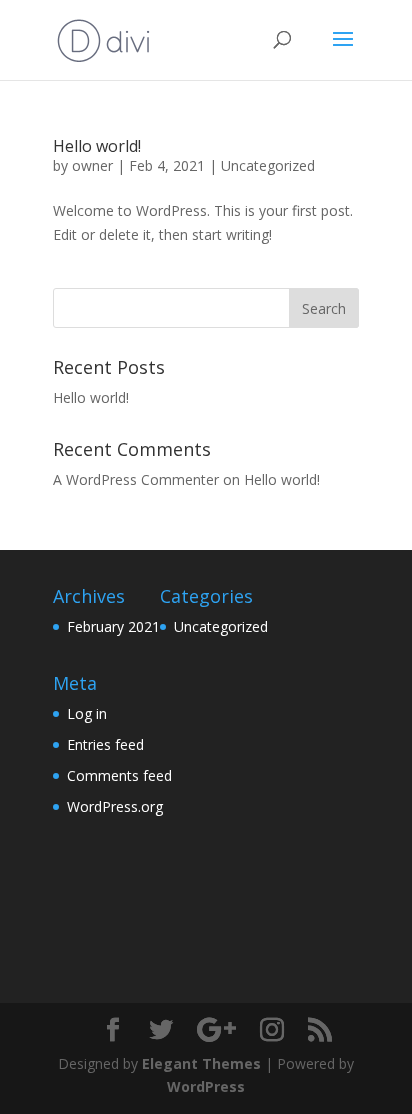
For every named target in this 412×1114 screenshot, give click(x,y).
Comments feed (119, 775)
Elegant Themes (201, 1063)
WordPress (206, 1086)
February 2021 (113, 626)
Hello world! (97, 146)
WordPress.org (115, 806)
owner (92, 165)
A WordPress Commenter (136, 479)
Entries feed (105, 744)
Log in (87, 713)
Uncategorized (268, 165)
